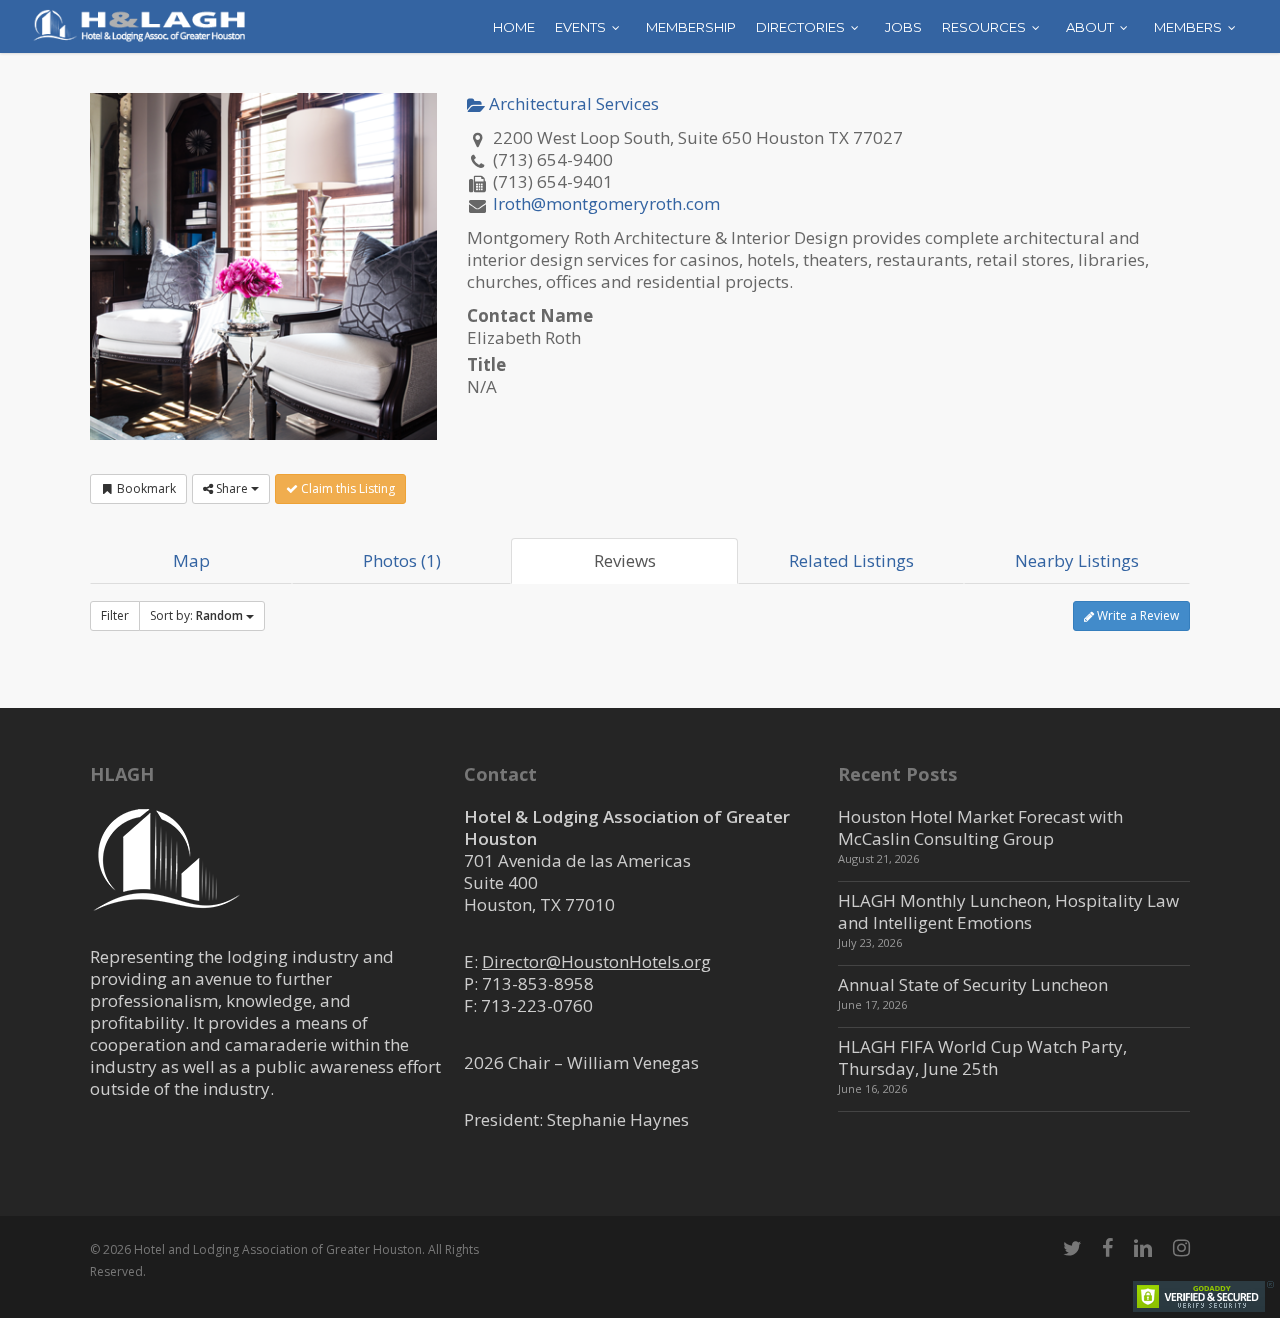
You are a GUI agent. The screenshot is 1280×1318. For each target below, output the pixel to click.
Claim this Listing (346, 488)
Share (232, 488)
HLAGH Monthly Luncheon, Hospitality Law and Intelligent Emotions (1008, 911)
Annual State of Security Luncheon (973, 984)
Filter (115, 615)
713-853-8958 (538, 983)
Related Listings (851, 560)
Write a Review (1136, 615)
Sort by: (196, 615)
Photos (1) (402, 560)
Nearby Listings (1077, 560)
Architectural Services (572, 103)
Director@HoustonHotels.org (596, 961)
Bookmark (145, 488)
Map (191, 560)
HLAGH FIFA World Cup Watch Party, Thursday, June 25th (982, 1057)
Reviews (625, 560)
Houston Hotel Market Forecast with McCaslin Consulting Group (980, 827)
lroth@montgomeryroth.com (606, 203)
